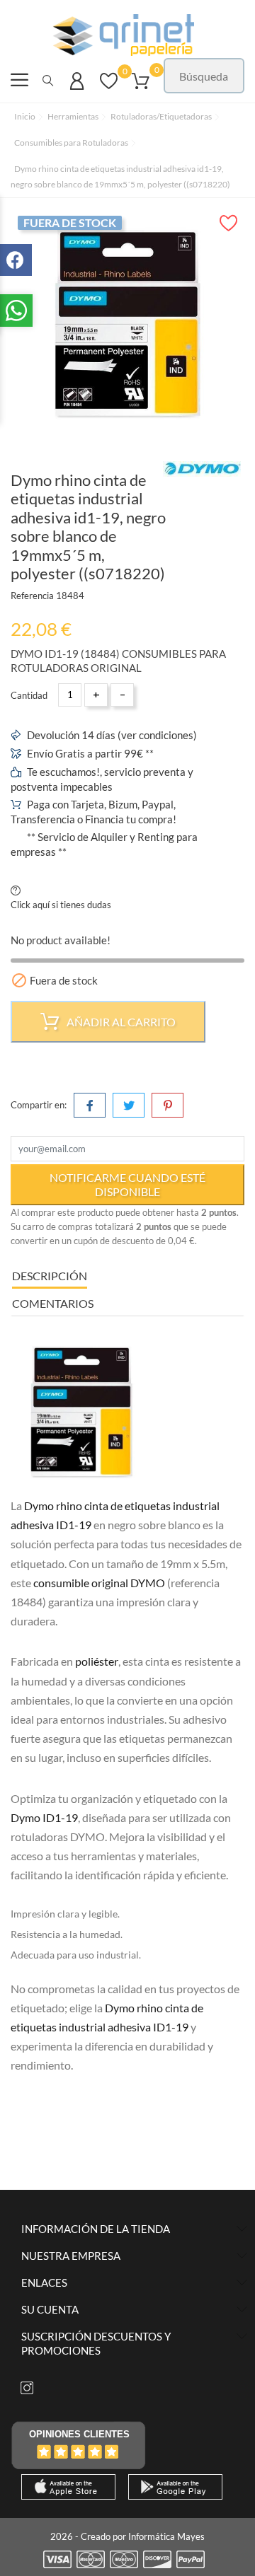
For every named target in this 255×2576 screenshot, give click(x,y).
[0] (109, 88)
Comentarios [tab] (53, 1303)
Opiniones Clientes (79, 2434)
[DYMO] (202, 469)
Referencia (32, 596)
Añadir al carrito (120, 1022)
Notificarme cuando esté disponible (127, 1184)
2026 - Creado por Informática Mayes (127, 2536)
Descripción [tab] (50, 1276)
